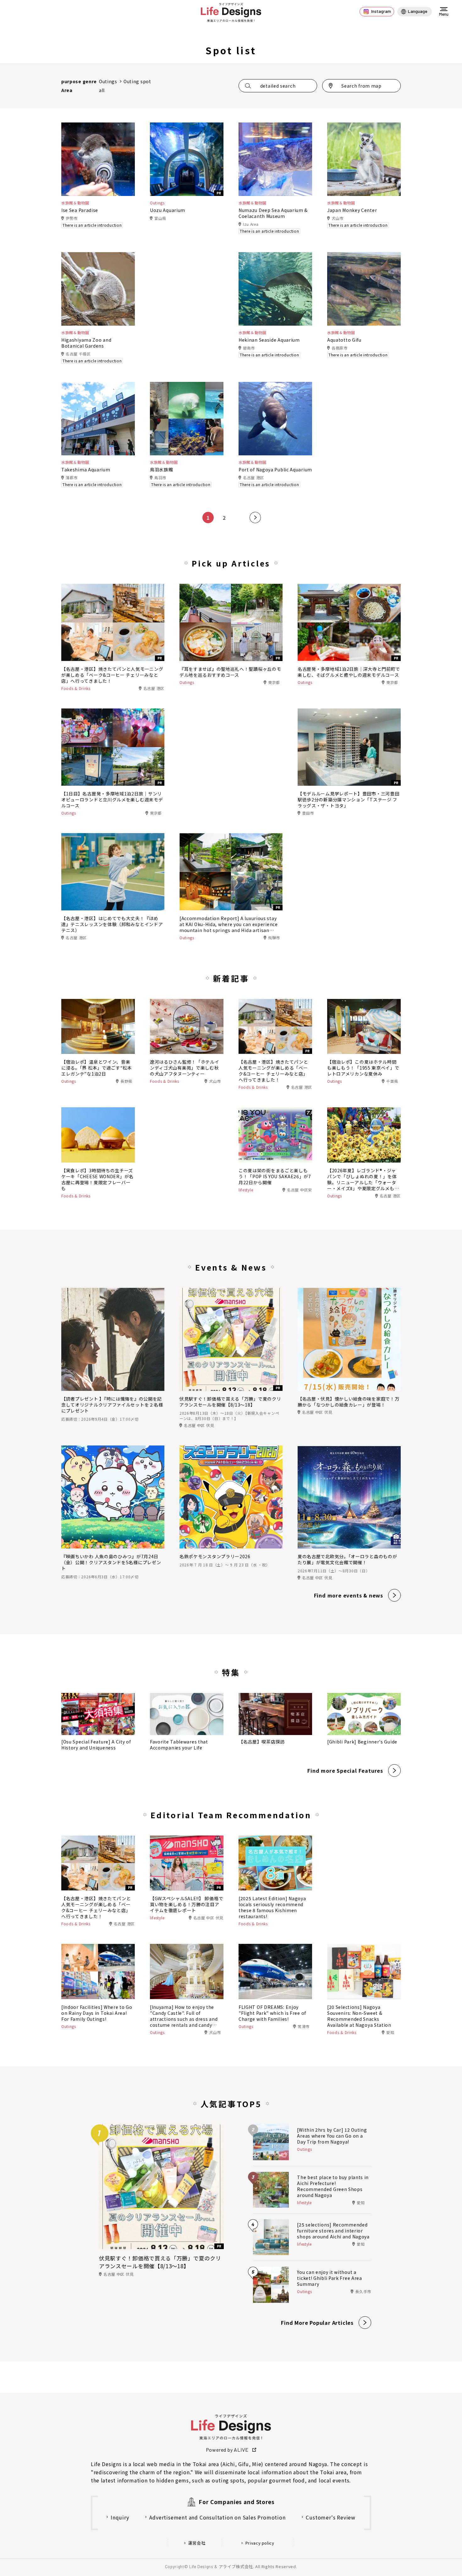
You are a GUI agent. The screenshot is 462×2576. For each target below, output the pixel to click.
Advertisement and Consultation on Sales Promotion (217, 2517)
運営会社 (197, 2543)
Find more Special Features (345, 1771)
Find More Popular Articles (317, 2323)
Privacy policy (260, 2543)
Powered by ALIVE (227, 2450)
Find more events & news (349, 1595)
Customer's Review (331, 2517)
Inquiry (120, 2517)
